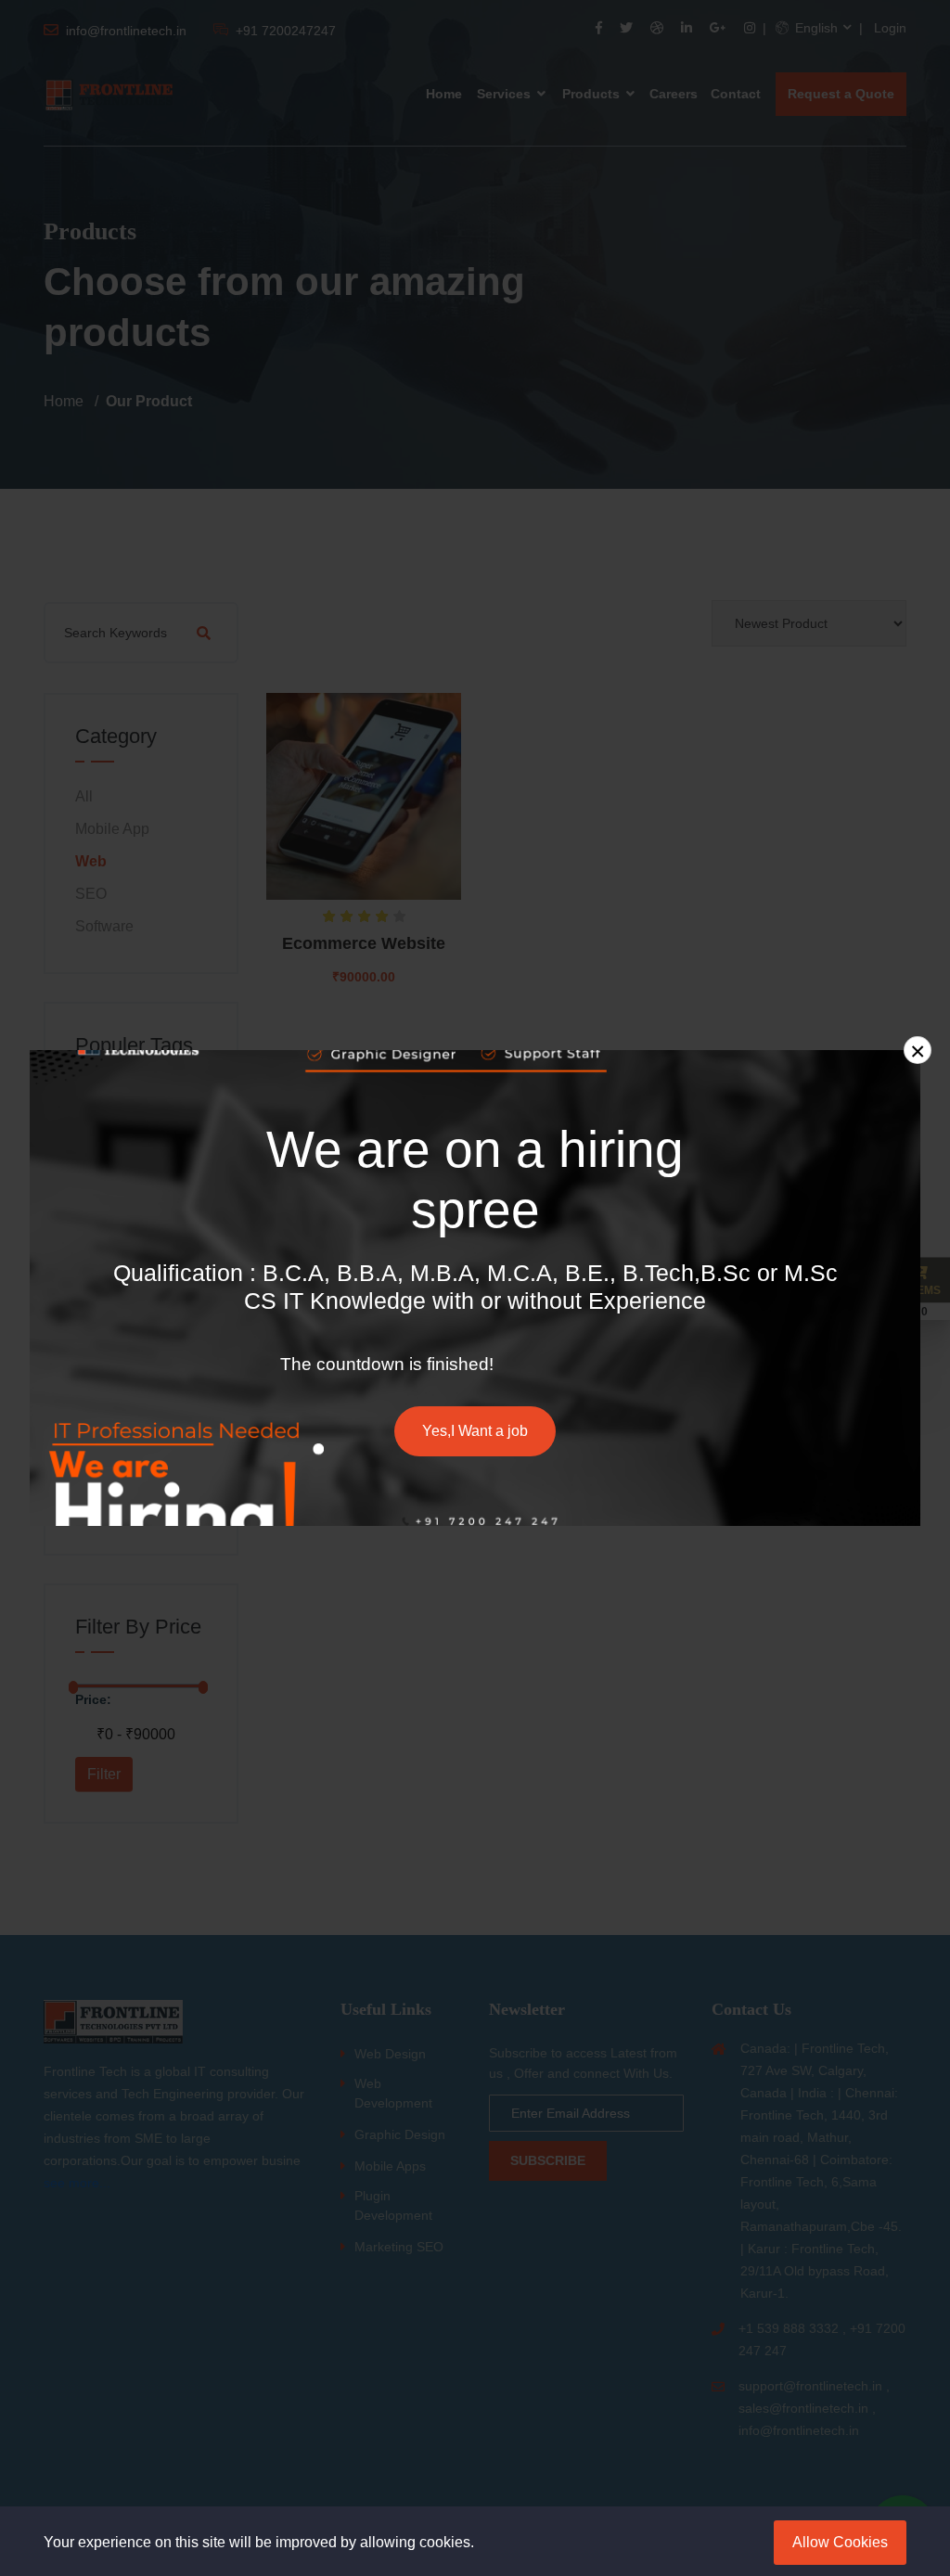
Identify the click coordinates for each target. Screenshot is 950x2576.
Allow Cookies (840, 2542)
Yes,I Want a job (475, 1431)
